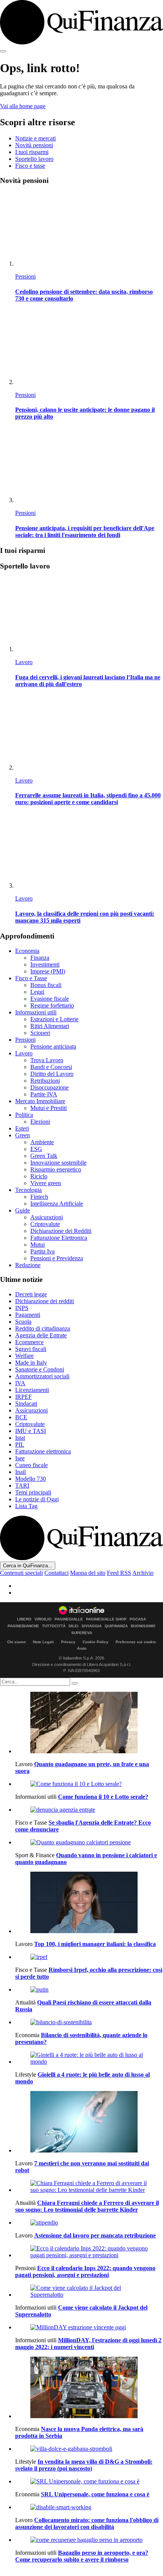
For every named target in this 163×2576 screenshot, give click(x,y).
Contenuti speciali (21, 1573)
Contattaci (56, 1573)
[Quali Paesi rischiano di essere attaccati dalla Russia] (89, 1990)
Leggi (37, 992)
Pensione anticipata (53, 1046)
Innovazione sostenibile (58, 1163)
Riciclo (39, 1176)
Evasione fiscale (50, 999)
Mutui (38, 1245)
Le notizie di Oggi (37, 1499)
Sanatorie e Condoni (40, 1369)
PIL (20, 1445)
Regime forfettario (52, 1005)
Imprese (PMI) (48, 971)
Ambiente (42, 1142)
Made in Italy (31, 1363)
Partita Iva (42, 1251)
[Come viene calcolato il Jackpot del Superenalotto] (89, 2291)
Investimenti (45, 964)
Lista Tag (26, 1506)
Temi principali (33, 1492)
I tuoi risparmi (32, 152)
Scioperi (40, 1033)
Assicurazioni (47, 1217)
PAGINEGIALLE (69, 1619)
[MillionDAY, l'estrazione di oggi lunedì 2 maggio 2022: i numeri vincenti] (89, 2327)
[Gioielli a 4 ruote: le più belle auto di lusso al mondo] (89, 2058)
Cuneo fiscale (31, 1465)
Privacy (68, 1642)
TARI (22, 1486)
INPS (22, 1308)
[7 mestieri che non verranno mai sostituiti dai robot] (89, 2123)
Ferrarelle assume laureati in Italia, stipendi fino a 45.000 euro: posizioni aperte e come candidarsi (88, 799)
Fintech (39, 1197)
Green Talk (44, 1156)
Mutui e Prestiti (49, 1108)
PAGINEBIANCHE (23, 1626)
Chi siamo (16, 1642)
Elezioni (40, 1122)
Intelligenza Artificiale (57, 1204)
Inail (20, 1472)
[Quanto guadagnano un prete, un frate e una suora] (89, 1723)
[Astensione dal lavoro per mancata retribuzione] (89, 2223)
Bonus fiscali (46, 985)
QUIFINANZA (116, 1626)
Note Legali (43, 1642)
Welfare (24, 1356)
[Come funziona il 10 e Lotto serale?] (89, 1784)
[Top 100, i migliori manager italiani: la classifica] (89, 1903)
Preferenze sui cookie (136, 1642)
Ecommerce (29, 1342)
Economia (27, 951)
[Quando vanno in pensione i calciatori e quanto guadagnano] (89, 1842)
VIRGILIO (43, 1619)
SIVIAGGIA (92, 1626)
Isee (20, 1458)
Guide (23, 1210)
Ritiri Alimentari (50, 1026)
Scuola (23, 1322)
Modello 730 (31, 1479)
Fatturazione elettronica (43, 1451)
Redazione (28, 1265)
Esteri (22, 1128)
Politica (24, 1115)
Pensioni (25, 276)
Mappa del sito (88, 1573)
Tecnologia (28, 1190)
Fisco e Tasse (31, 978)
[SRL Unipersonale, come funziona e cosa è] (89, 2482)
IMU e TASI (31, 1431)
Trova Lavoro (47, 1060)
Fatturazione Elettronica (59, 1238)
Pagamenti (28, 1315)
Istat (20, 1438)
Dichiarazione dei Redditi (61, 1231)
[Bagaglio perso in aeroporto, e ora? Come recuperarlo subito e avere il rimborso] (89, 2540)
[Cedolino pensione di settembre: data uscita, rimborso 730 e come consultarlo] (89, 229)
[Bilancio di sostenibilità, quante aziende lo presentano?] (89, 2022)
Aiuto (82, 1648)
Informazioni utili (36, 1012)
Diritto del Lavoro (52, 1074)
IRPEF (24, 1397)
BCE (21, 1417)
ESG (36, 1149)
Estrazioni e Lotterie (54, 1019)
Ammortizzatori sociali (42, 1376)
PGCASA (138, 1619)
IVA (20, 1383)
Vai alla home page (23, 106)
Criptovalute (45, 1224)
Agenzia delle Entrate (41, 1335)
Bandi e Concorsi (51, 1067)
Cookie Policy (96, 1642)
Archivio (143, 1573)
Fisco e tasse (30, 166)
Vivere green (46, 1183)
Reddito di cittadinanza (43, 1328)
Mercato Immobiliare (40, 1101)
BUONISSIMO (143, 1626)
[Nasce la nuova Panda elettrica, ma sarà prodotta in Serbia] (89, 2388)
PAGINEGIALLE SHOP (106, 1619)
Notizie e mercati (35, 138)
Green (23, 1135)
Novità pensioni (34, 145)
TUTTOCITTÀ (54, 1626)
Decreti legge (31, 1294)
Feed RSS (119, 1573)
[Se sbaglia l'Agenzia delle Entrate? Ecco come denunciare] (89, 1810)
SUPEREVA (82, 1633)
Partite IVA (44, 1094)
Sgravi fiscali (31, 1349)
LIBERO (24, 1619)
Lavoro (24, 662)
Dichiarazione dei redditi (45, 1301)
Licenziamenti (32, 1390)
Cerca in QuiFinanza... (28, 1566)
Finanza (40, 958)
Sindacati (26, 1404)
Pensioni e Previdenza (57, 1258)
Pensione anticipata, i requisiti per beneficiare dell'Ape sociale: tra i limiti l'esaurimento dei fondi (85, 531)
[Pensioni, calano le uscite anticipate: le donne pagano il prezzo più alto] (89, 348)
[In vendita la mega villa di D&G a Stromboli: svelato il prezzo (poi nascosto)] (89, 2449)
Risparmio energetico (56, 1169)
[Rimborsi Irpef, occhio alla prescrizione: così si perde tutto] (89, 1957)
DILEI (74, 1626)
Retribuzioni (45, 1081)
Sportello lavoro (34, 159)
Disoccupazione (49, 1087)
